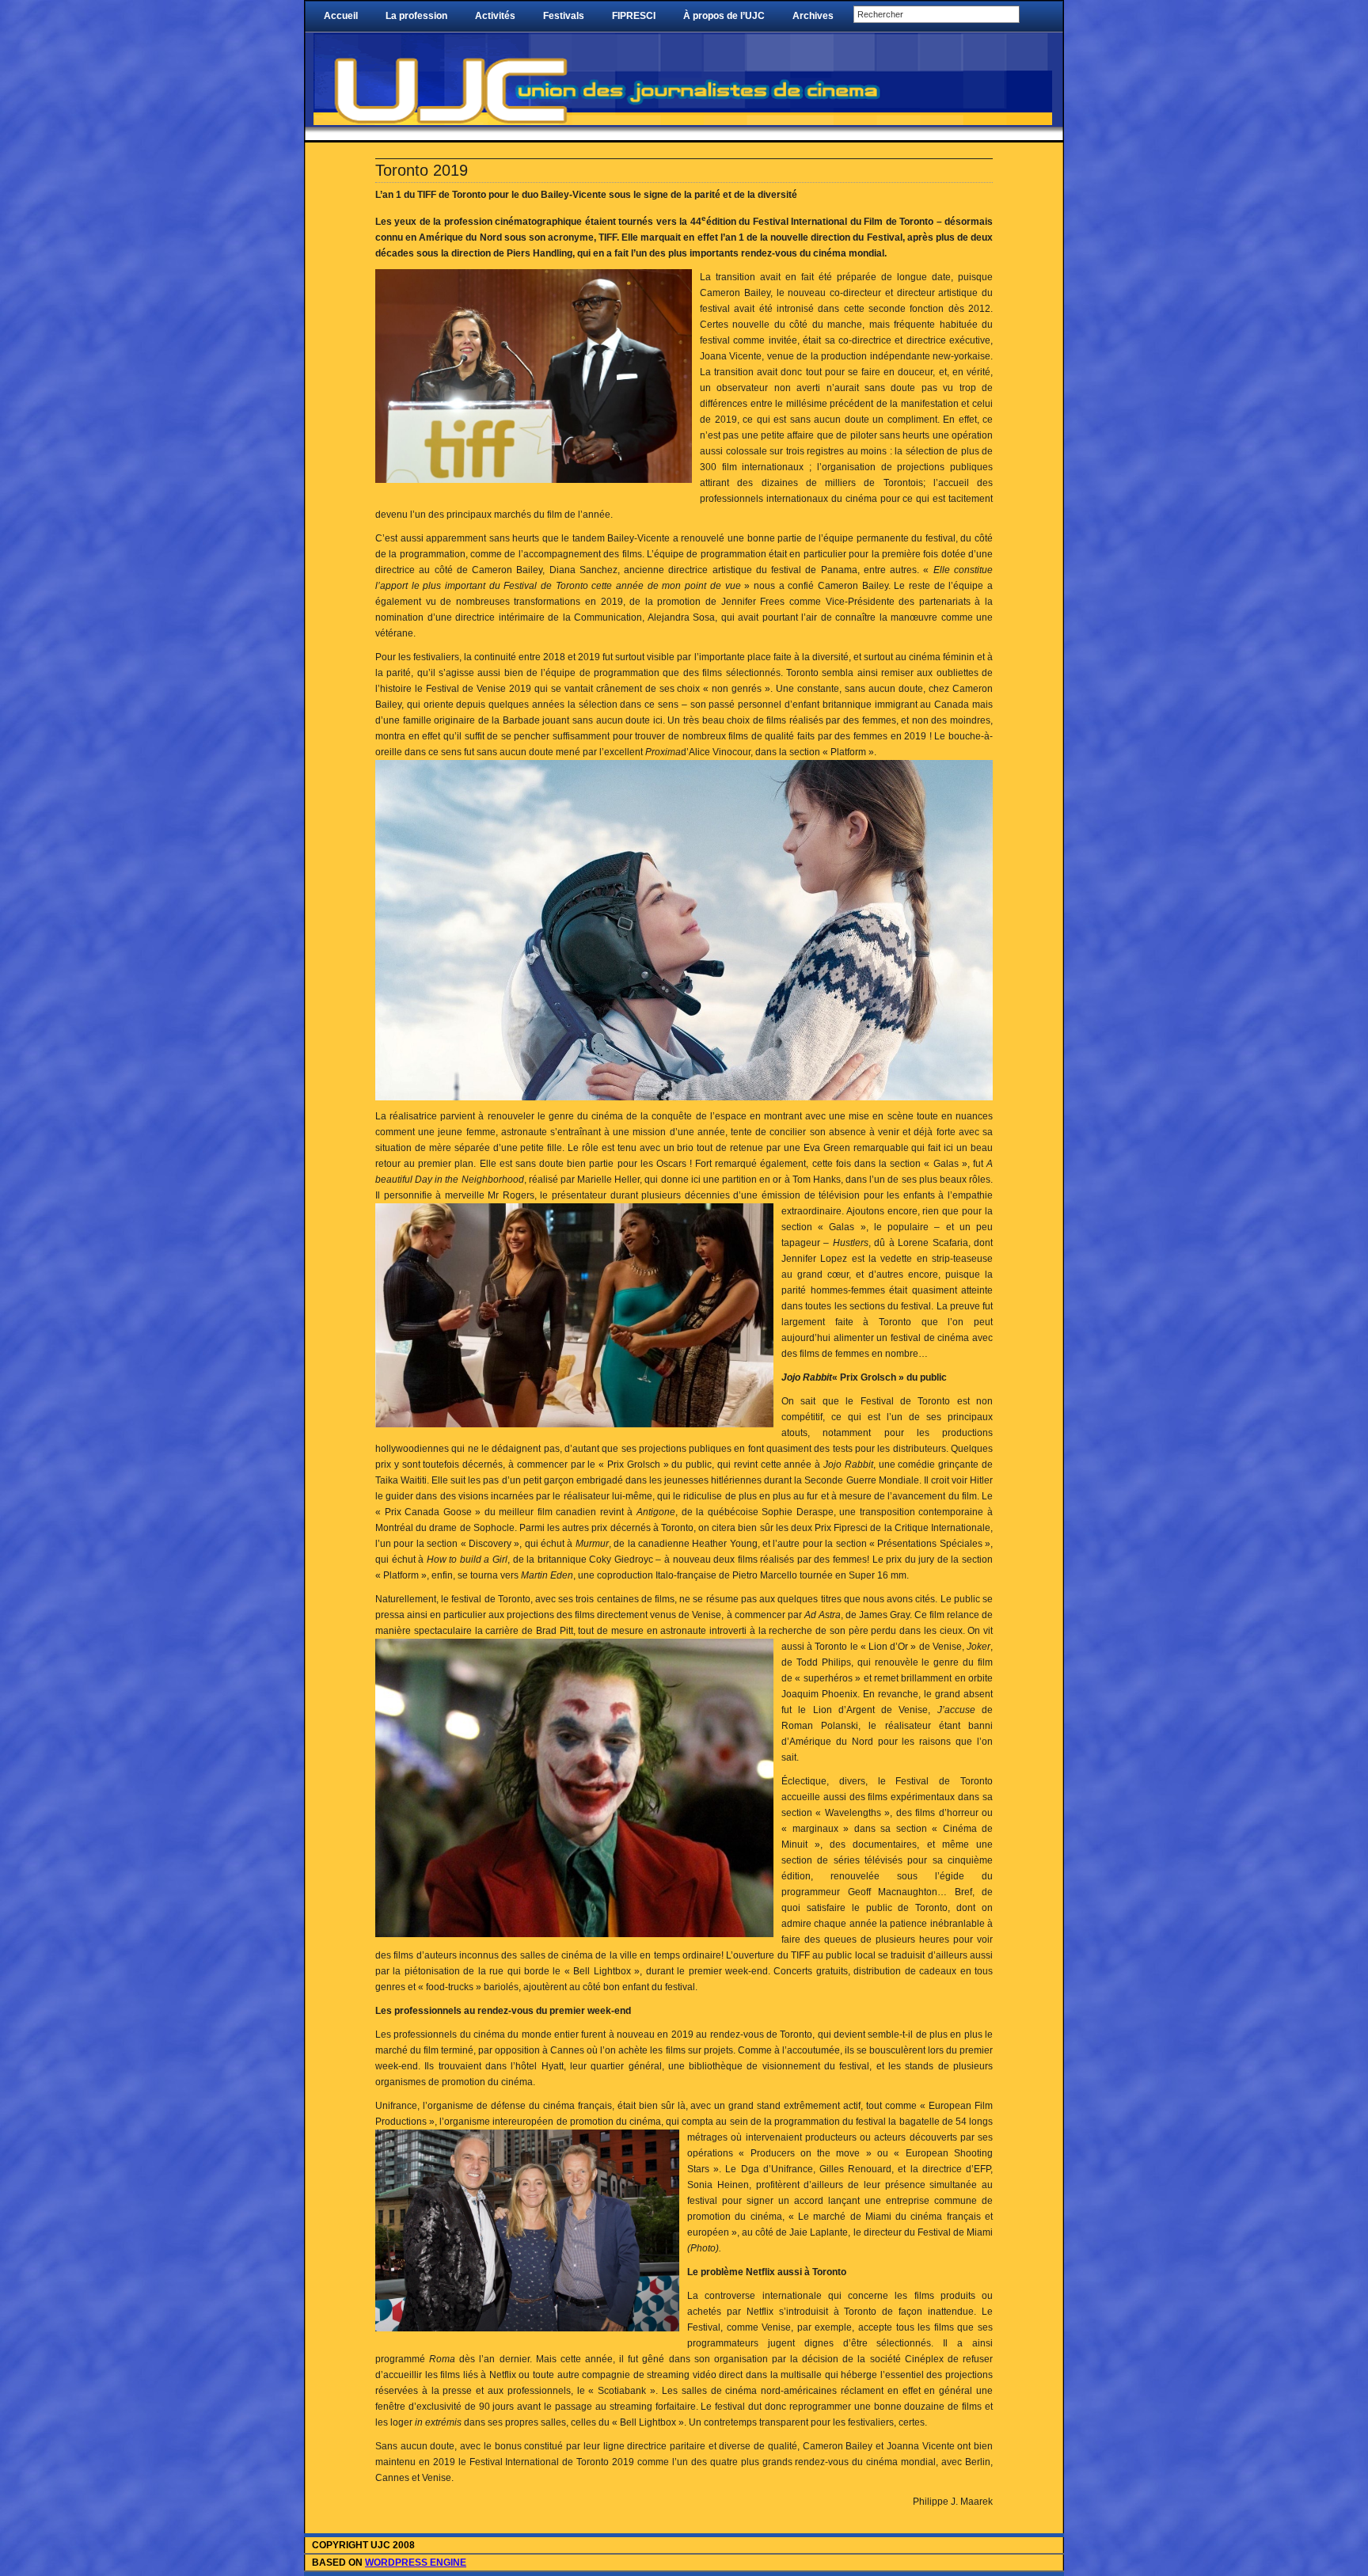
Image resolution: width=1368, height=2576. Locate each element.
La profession (416, 16)
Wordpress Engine (416, 2563)
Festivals (564, 16)
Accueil (341, 16)
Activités (495, 16)
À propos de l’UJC (724, 16)
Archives (813, 16)
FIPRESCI (634, 16)
